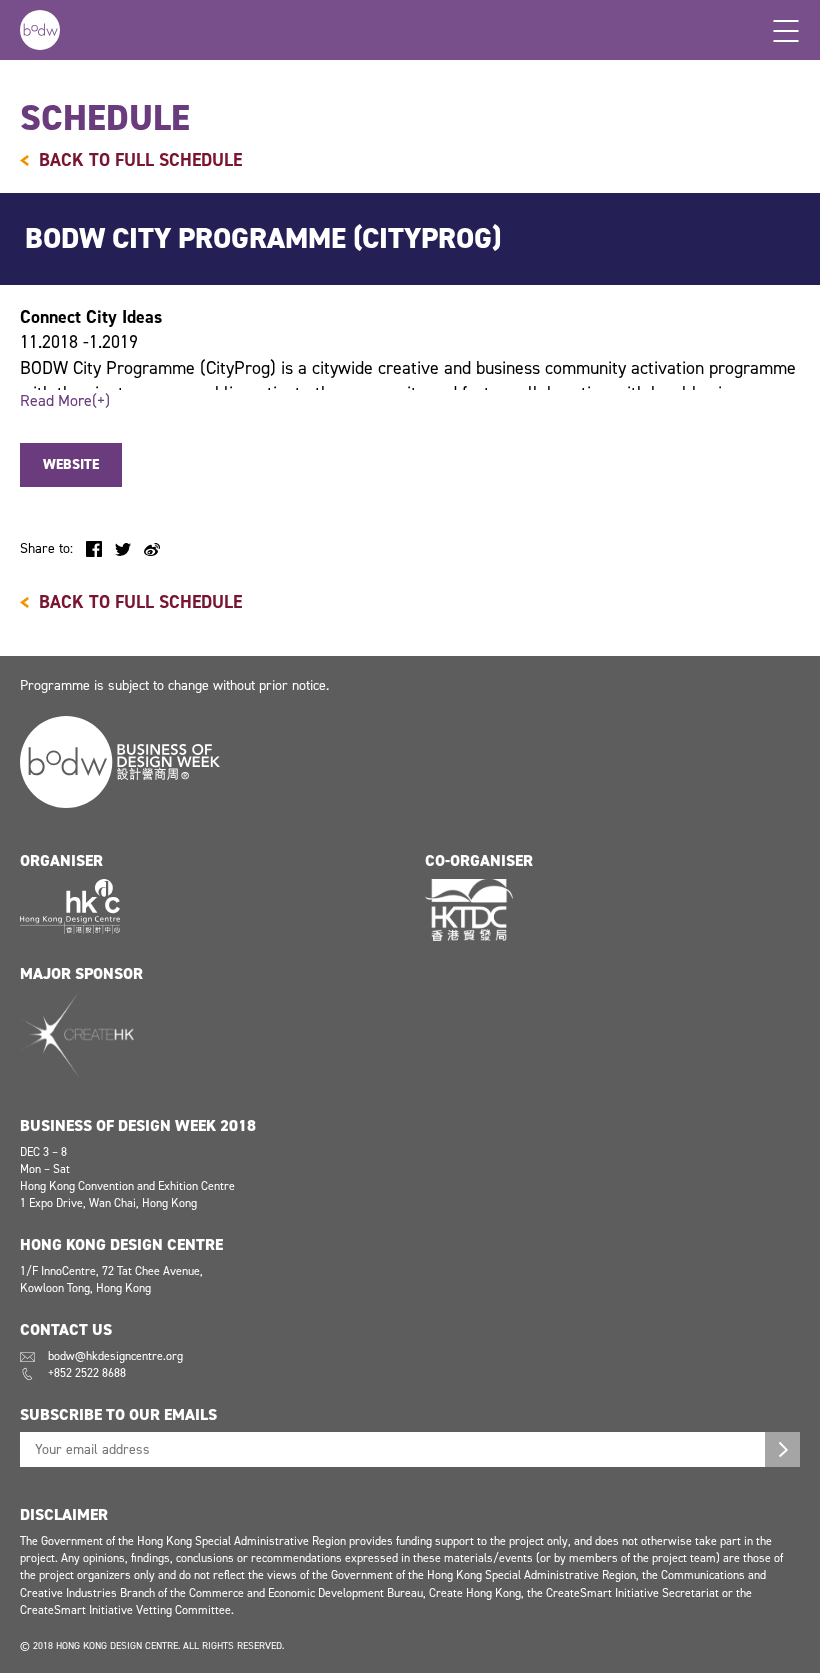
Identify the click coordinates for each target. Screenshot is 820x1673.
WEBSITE (71, 464)
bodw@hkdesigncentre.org (115, 1356)
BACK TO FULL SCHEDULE (140, 160)
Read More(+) (65, 400)
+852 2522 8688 (87, 1373)
